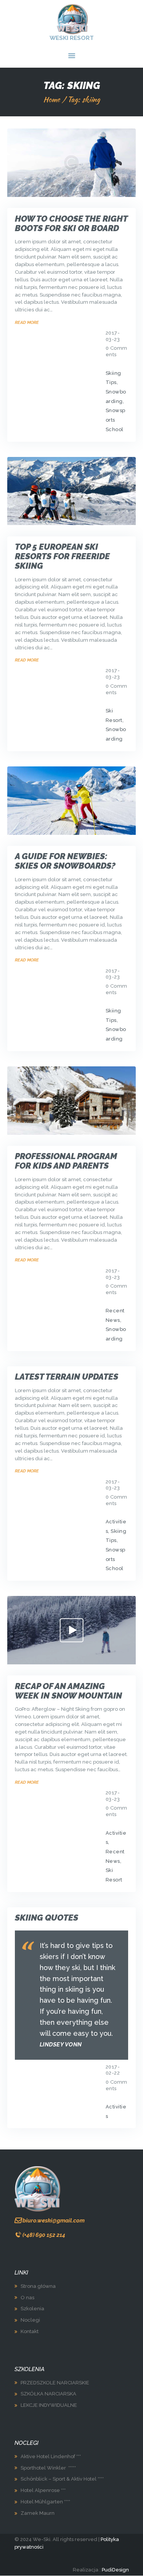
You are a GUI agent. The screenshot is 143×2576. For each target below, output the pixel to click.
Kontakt (30, 2331)
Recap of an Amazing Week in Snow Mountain (68, 1691)
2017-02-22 (113, 2070)
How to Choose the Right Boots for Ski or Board (71, 224)
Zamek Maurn (38, 2513)
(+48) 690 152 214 (44, 2235)
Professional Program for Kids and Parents (66, 1161)
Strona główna (38, 2286)
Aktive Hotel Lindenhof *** (51, 2456)
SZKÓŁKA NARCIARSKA (48, 2394)
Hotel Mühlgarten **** (45, 2502)
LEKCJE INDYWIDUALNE (49, 2405)
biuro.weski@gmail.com (54, 2220)
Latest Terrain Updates (67, 1377)
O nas (27, 2298)
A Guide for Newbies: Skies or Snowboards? (65, 861)
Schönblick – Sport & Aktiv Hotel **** (62, 2479)
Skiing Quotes (47, 1918)
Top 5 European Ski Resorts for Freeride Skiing (62, 556)
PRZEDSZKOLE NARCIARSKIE (55, 2383)
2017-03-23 (113, 336)
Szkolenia (32, 2309)
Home (51, 99)
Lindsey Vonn (61, 2045)
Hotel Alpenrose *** (43, 2490)
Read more (27, 322)
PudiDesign (115, 2570)
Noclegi (30, 2320)
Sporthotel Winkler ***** (48, 2468)
